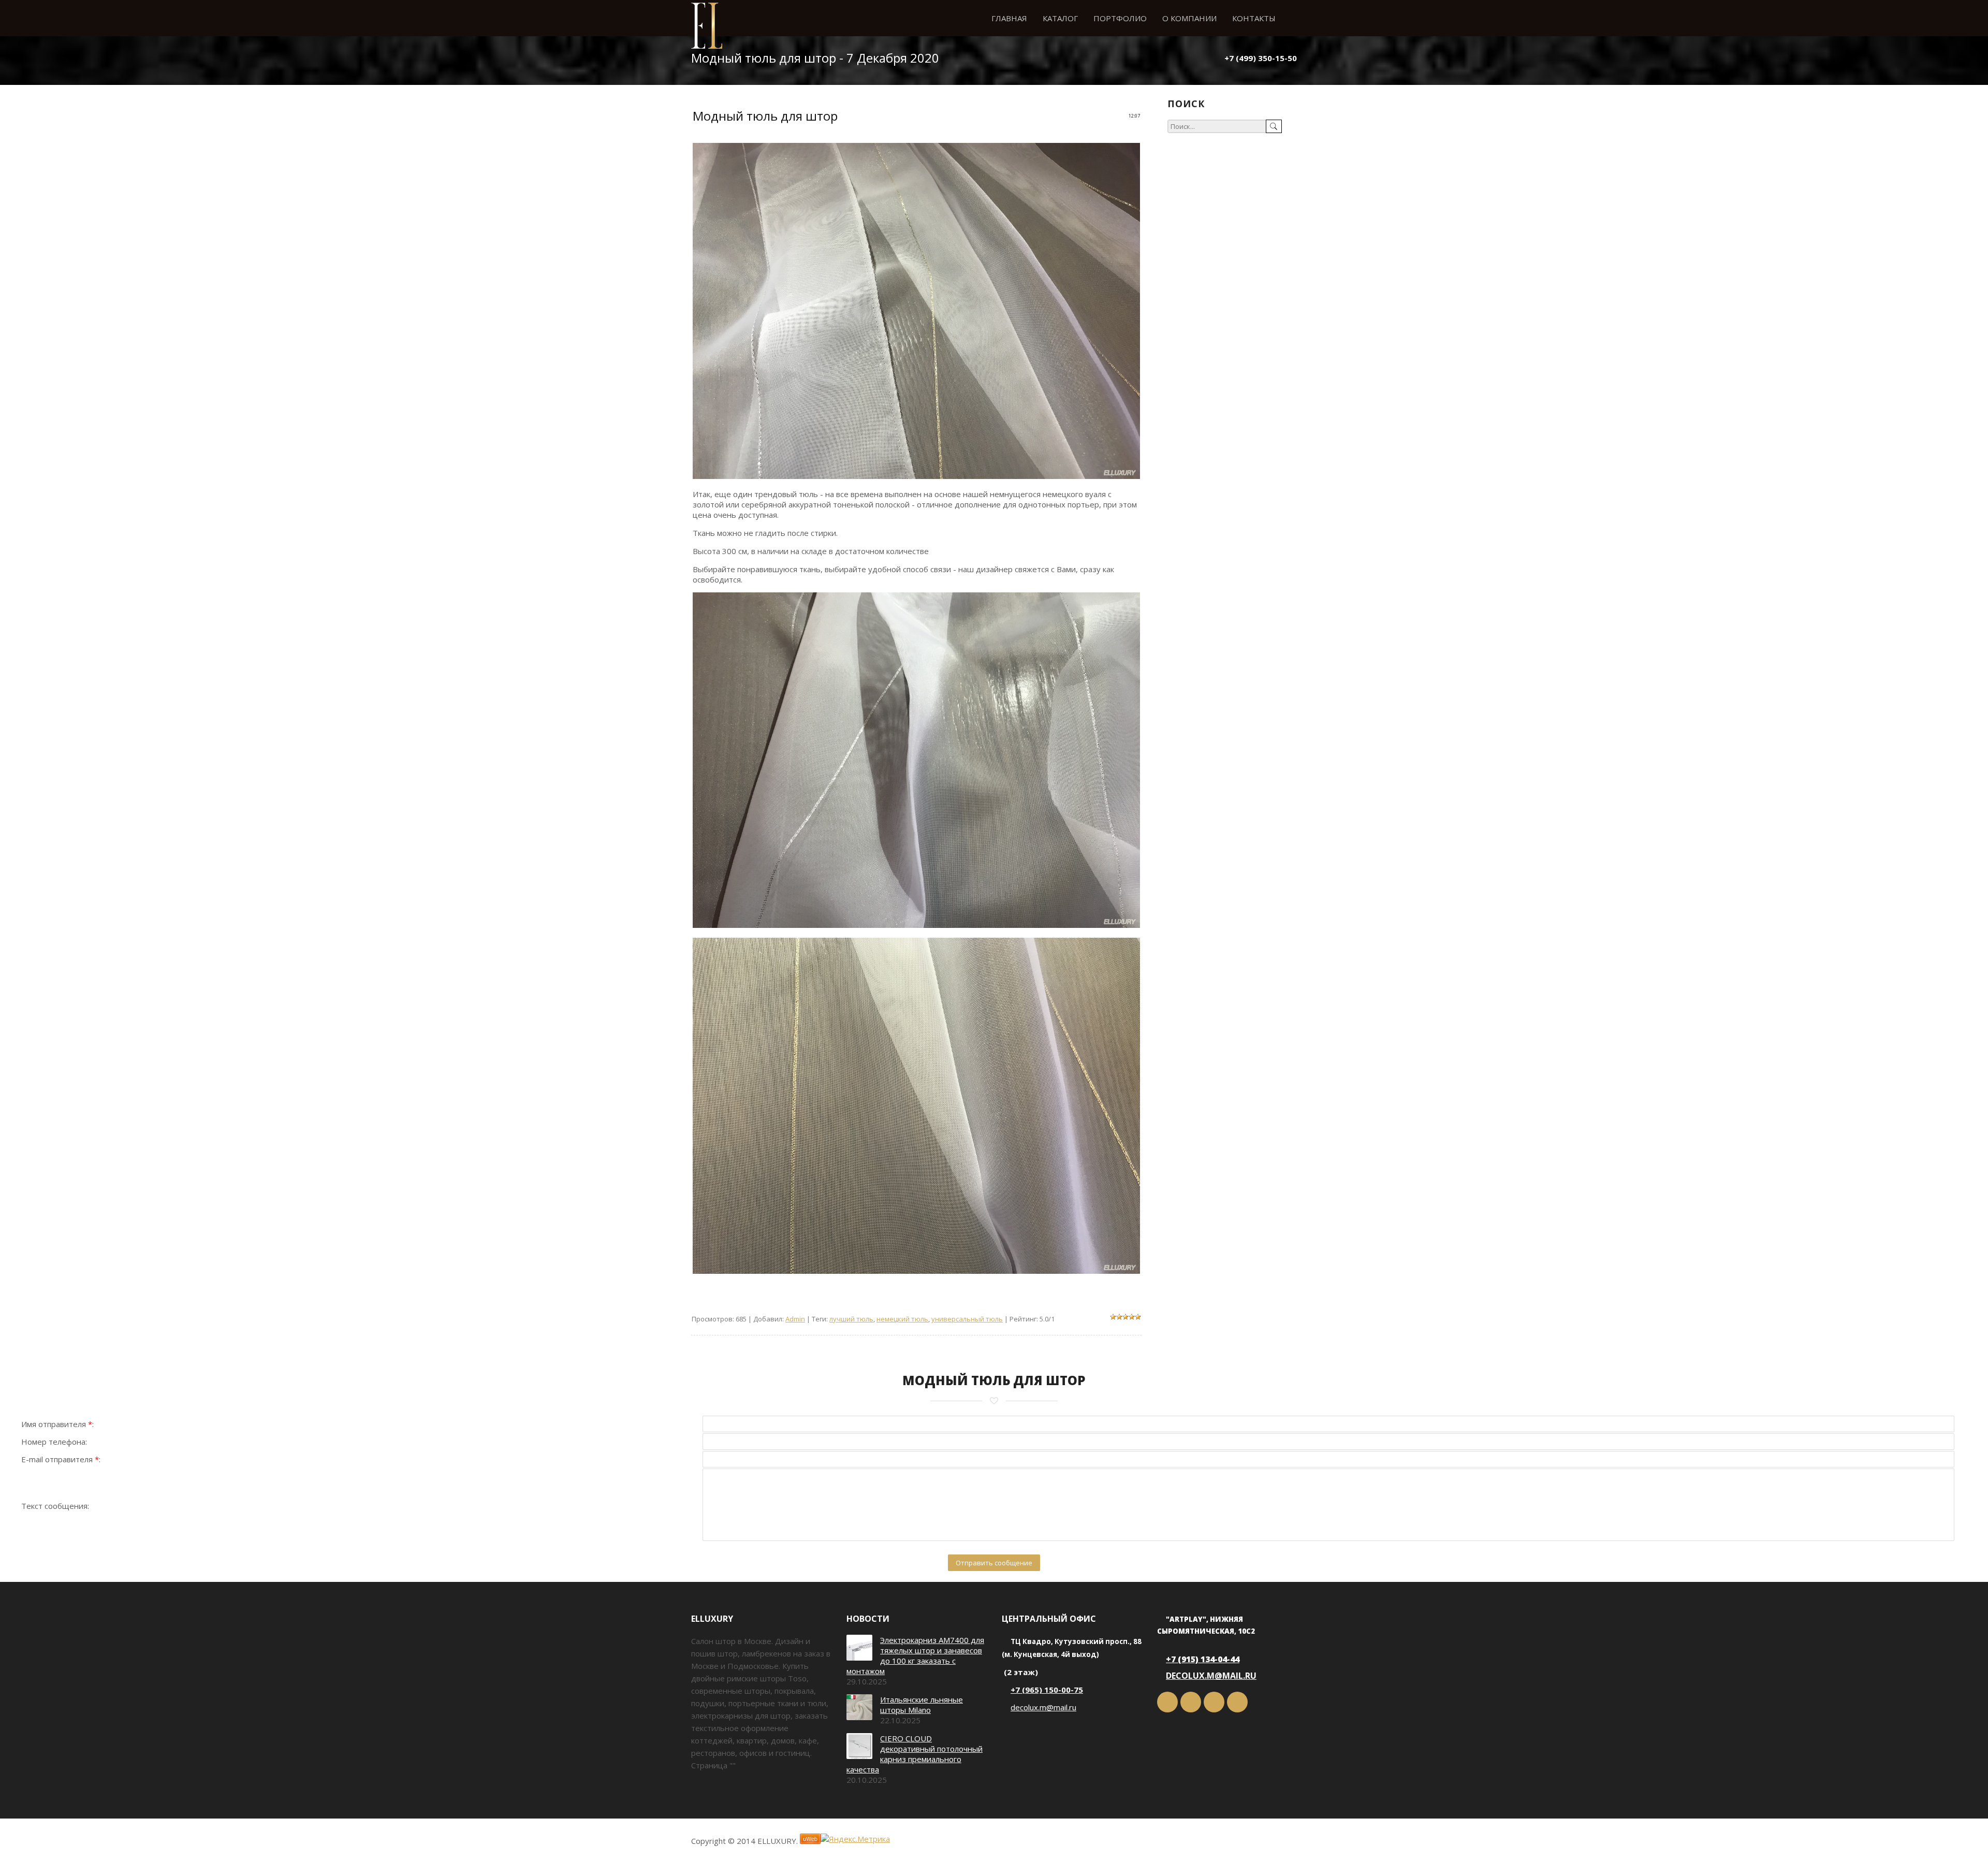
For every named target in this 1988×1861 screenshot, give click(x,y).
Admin (795, 1319)
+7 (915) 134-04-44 (1203, 1659)
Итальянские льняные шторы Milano (922, 1705)
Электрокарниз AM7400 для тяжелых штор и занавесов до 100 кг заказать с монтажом (915, 1655)
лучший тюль (851, 1319)
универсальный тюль (967, 1319)
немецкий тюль (902, 1319)
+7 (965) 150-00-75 (1047, 1690)
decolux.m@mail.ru (1043, 1707)
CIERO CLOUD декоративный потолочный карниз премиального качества (915, 1754)
